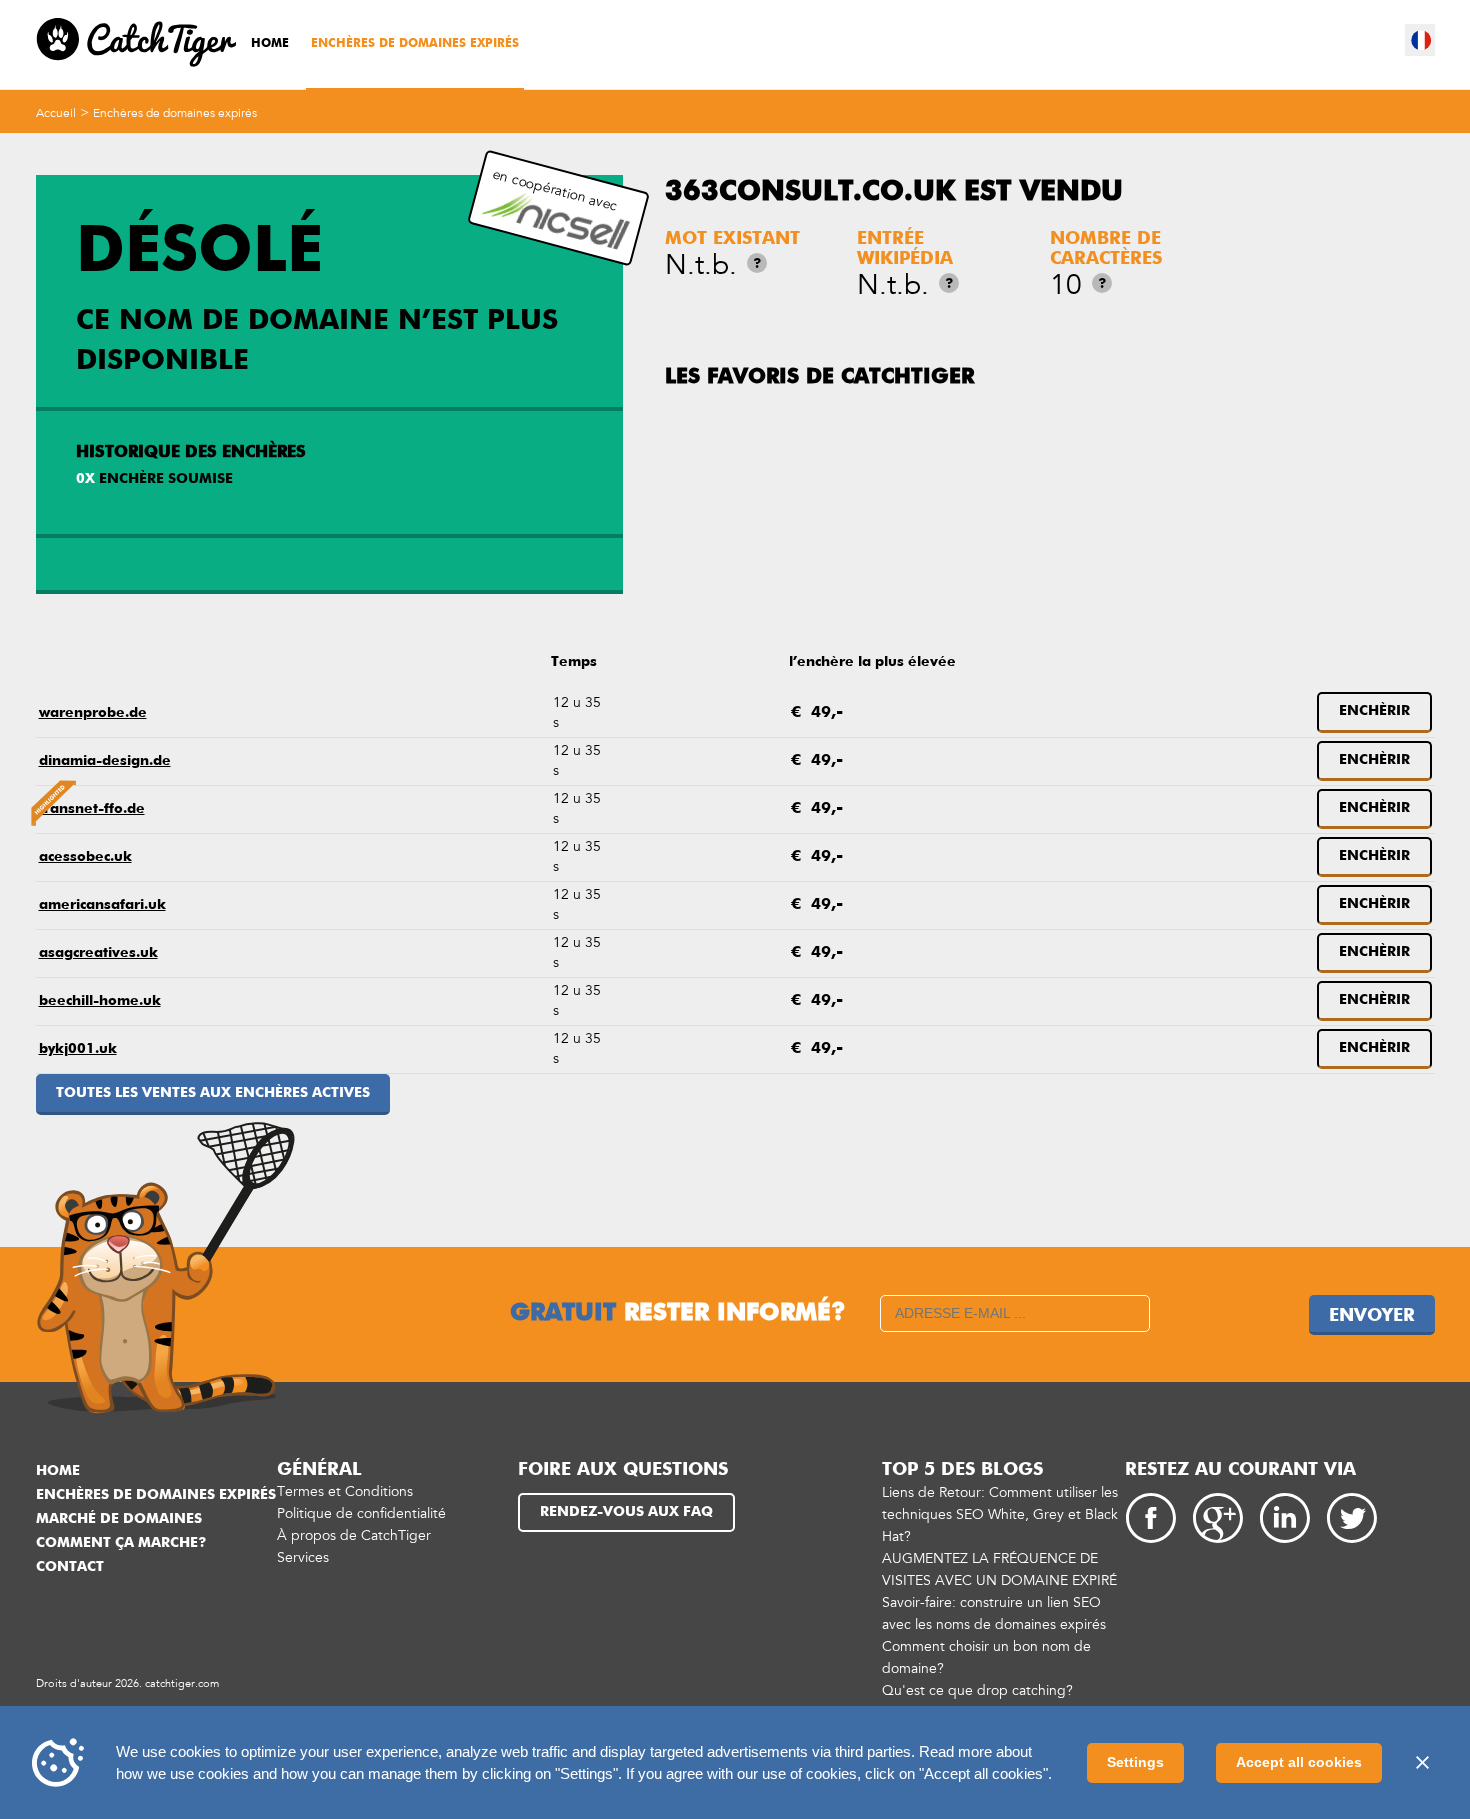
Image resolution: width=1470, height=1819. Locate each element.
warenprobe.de (93, 713)
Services (303, 1557)
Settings (1135, 1762)
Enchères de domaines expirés (415, 44)
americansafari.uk (102, 905)
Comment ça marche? (121, 1543)
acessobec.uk (85, 857)
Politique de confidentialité (361, 1513)
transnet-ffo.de (92, 809)
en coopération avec (555, 190)
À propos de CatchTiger (354, 1535)
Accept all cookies (1299, 1762)
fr (1421, 40)
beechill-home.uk (100, 1001)
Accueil (56, 113)
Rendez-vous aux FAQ (626, 1512)
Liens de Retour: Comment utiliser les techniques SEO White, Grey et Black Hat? (1000, 1514)
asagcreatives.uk (98, 953)
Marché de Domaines (119, 1519)
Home (270, 44)
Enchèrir (1374, 711)
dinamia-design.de (105, 761)
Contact (70, 1567)
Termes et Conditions (345, 1491)
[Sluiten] (1422, 1763)
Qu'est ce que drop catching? (977, 1690)
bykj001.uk (78, 1049)
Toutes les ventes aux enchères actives (213, 1093)
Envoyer (1372, 1316)
